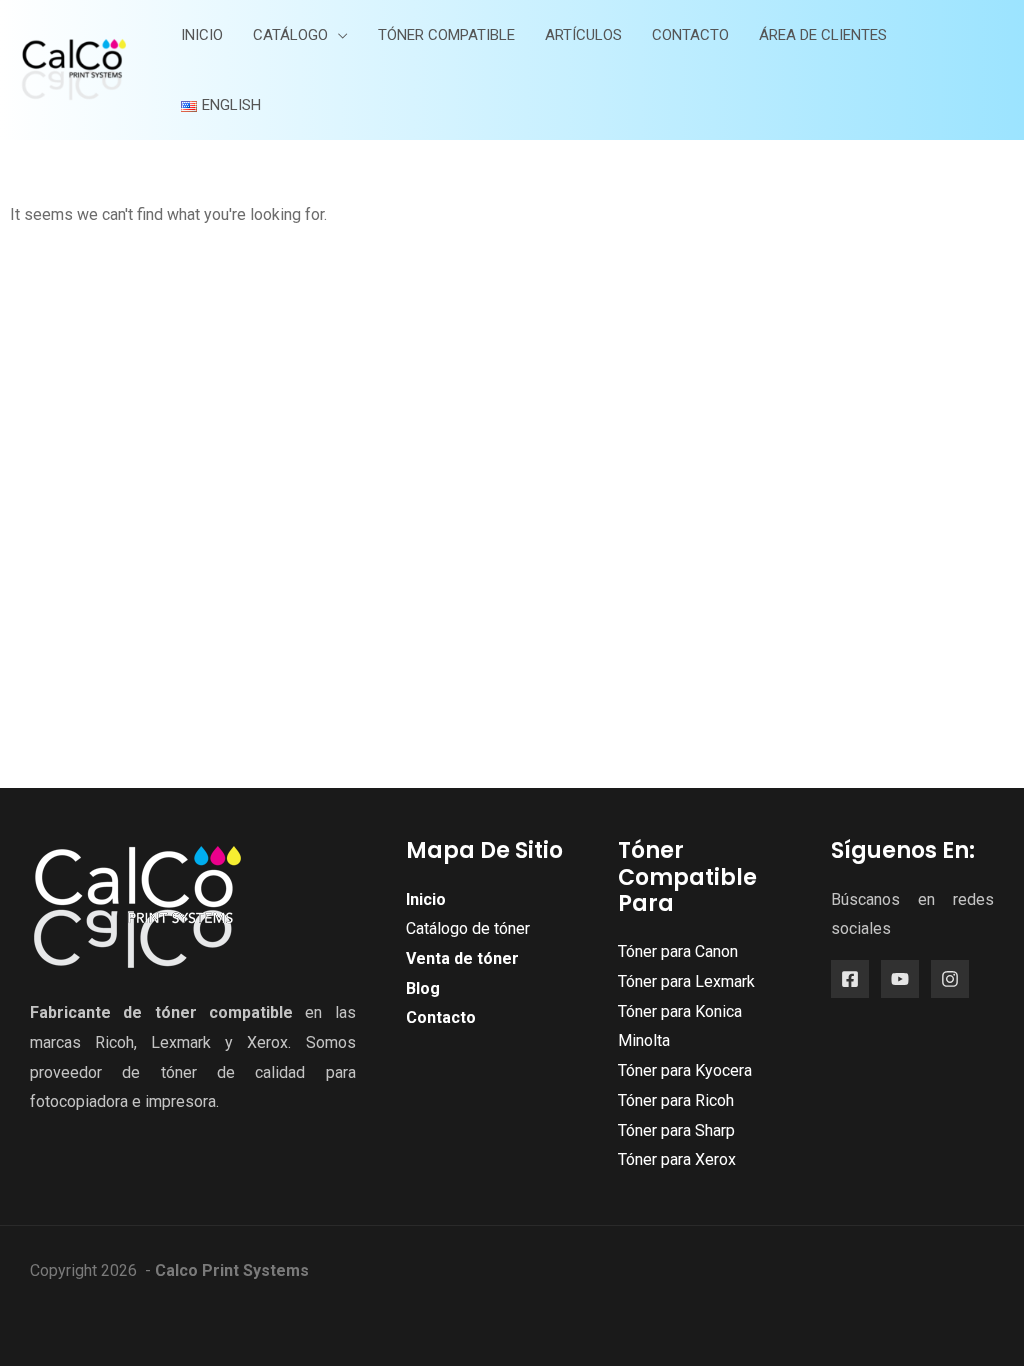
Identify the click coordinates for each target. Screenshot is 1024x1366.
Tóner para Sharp (676, 1130)
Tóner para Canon (678, 951)
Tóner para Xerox (677, 1159)
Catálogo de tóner (468, 928)
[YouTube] (900, 979)
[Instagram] (950, 979)
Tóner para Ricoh (676, 1100)
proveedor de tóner (113, 1072)
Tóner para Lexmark (686, 981)
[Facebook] (850, 979)
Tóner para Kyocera (685, 1070)
